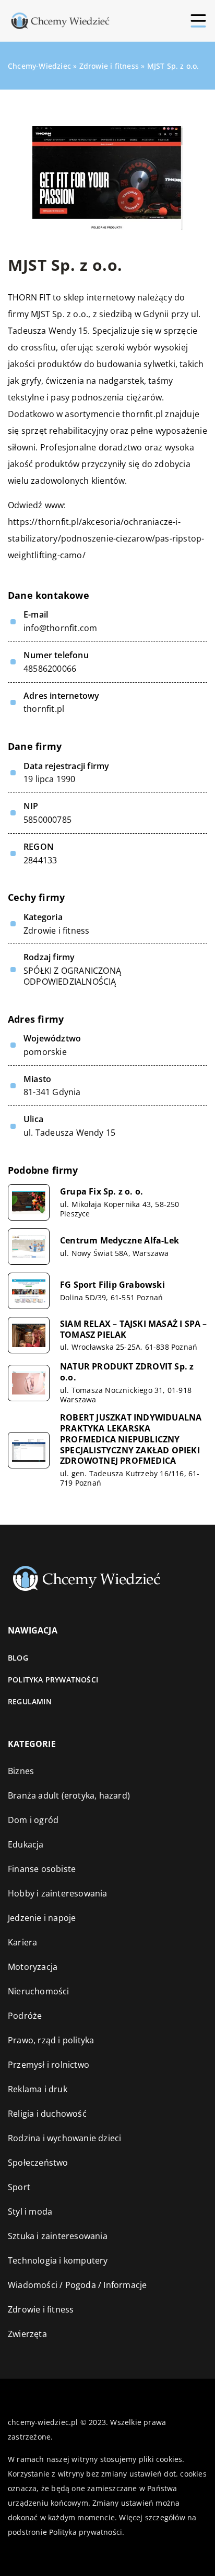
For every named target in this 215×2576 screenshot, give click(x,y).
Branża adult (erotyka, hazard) (69, 1795)
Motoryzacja (33, 1967)
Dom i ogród (33, 1820)
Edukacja (26, 1844)
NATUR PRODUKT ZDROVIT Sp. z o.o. (127, 1372)
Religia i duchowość (47, 2114)
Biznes (21, 1771)
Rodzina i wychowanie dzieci (64, 2138)
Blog (18, 1658)
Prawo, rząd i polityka (51, 2040)
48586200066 (50, 669)
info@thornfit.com (60, 628)
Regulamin (30, 1701)
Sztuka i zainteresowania (58, 2236)
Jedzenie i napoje (42, 1918)
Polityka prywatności (53, 1680)
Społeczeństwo (38, 2163)
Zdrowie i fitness (56, 931)
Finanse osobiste (42, 1869)
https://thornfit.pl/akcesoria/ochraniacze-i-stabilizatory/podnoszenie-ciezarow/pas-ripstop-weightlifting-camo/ (106, 538)
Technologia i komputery (58, 2260)
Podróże (25, 2016)
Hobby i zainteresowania (58, 1893)
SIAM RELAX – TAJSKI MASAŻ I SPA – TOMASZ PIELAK (134, 1329)
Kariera (22, 1942)
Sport (19, 2187)
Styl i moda (30, 2211)
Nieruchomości (39, 1991)
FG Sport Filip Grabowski (112, 1285)
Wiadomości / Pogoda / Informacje (77, 2285)
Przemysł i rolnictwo (49, 2065)
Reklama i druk (38, 2089)
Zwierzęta (27, 2334)
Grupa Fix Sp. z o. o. (101, 1192)
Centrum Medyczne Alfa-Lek (120, 1241)
